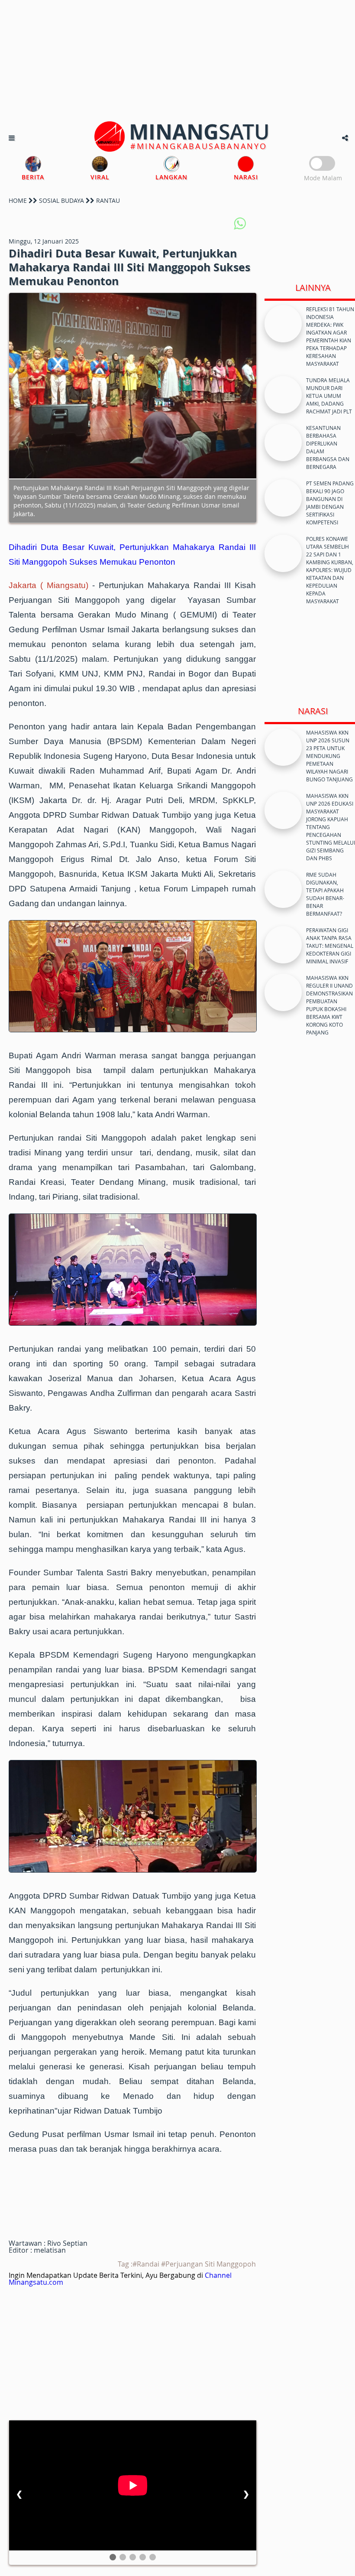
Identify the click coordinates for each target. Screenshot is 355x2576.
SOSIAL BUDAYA (61, 200)
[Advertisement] (177, 61)
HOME (18, 200)
